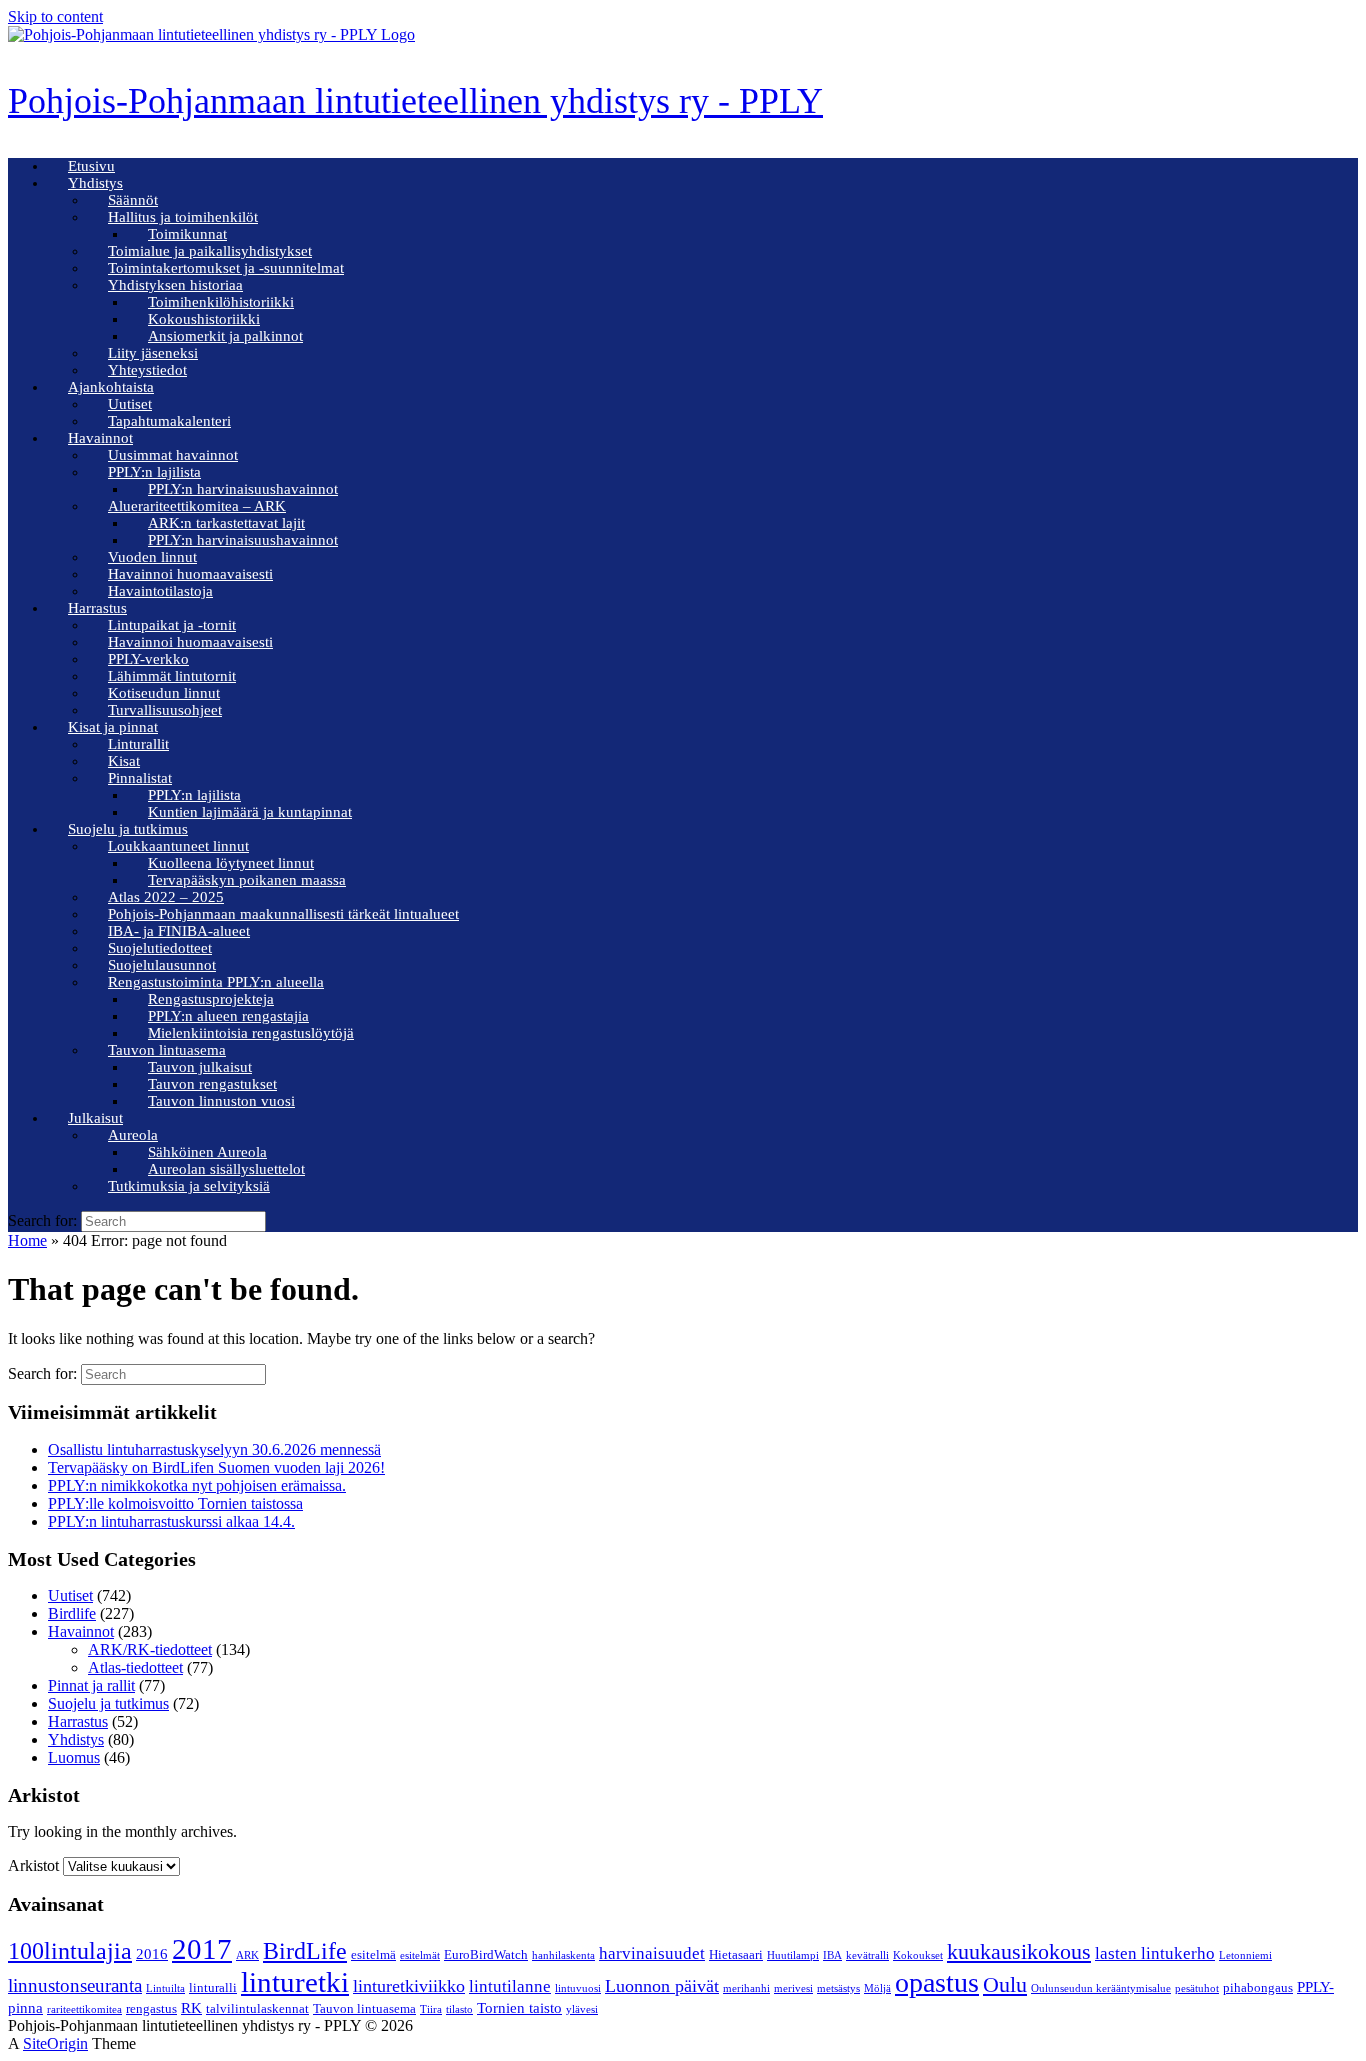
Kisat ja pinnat (113, 727)
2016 (152, 1954)
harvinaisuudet (652, 1953)
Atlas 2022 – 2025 (166, 897)
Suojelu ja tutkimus (128, 829)
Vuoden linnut (152, 557)
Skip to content (55, 16)
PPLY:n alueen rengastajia (228, 1016)
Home (27, 1240)
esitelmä (373, 1954)
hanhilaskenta (563, 1955)
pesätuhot (1197, 1988)
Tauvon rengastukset (212, 1084)
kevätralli (867, 1955)
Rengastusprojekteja (211, 999)
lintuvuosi (578, 1988)
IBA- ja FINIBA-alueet (179, 931)
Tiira (431, 2009)
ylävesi (582, 2009)
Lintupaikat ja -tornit (172, 625)
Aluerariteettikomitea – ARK (197, 506)
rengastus (151, 2008)
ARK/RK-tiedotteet (150, 1649)
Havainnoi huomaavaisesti (190, 574)
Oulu (1005, 1984)
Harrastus (97, 608)
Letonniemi (1245, 1955)
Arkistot (33, 1865)
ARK (247, 1955)
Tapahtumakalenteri (169, 421)
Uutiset (130, 404)
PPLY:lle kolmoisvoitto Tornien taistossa (175, 1503)
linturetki (295, 1982)
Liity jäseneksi (153, 353)
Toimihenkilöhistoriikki (221, 302)
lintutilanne (510, 1986)
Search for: (42, 1220)
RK (191, 2008)
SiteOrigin (55, 2043)
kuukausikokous (1019, 1952)
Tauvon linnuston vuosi (221, 1101)
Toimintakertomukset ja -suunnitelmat (226, 268)
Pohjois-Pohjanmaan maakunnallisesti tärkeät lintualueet (283, 914)
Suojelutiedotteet (160, 948)
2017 (202, 1949)
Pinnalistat (140, 778)
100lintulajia (70, 1950)
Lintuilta (165, 1988)
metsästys (838, 1988)
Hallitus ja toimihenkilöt (183, 217)
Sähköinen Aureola (207, 1152)
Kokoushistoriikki (204, 319)
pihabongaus (1258, 1987)
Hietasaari (736, 1954)
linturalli (213, 1987)
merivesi (793, 1988)
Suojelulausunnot (162, 965)
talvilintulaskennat (257, 2008)
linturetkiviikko (409, 1986)
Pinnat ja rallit (91, 1685)
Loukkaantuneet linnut (178, 846)
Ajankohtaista (111, 387)
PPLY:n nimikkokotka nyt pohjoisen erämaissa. (197, 1485)
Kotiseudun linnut (164, 693)
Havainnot (100, 438)
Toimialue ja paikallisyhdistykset (210, 251)
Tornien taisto (519, 2008)
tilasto (459, 2009)
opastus (937, 1982)
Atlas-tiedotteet (135, 1667)
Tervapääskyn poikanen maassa (247, 880)
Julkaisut (95, 1118)
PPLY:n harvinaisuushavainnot (243, 489)
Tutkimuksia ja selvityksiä (189, 1186)
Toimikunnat (187, 234)
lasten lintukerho (1155, 1953)
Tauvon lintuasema (167, 1050)
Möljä (877, 1988)
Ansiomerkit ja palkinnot (225, 336)
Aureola (133, 1135)
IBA (832, 1955)
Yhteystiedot (147, 370)
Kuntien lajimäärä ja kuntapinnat (250, 812)
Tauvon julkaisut (200, 1067)
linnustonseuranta (75, 1985)
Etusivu (91, 166)
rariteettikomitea (84, 2009)
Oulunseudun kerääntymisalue (1101, 1988)
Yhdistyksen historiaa (175, 285)
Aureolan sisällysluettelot (226, 1169)
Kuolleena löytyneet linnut (231, 863)
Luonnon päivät (662, 1986)
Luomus (74, 1757)
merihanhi (746, 1988)
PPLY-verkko (148, 659)
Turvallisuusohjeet (165, 710)
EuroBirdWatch (486, 1954)
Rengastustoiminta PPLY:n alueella (216, 982)
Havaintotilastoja (160, 591)
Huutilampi (793, 1955)
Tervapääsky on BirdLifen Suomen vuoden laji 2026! (216, 1467)
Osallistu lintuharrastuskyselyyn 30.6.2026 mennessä (214, 1449)
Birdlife (72, 1613)
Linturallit (138, 744)
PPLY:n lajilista (154, 472)
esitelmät (420, 1955)
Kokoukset (918, 1955)
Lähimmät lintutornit (172, 676)
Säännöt (133, 200)
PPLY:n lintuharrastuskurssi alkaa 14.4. (171, 1521)
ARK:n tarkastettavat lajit (226, 523)
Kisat (124, 761)
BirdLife (305, 1951)
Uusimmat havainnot (173, 455)
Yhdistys (95, 183)
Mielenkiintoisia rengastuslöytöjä (251, 1033)
